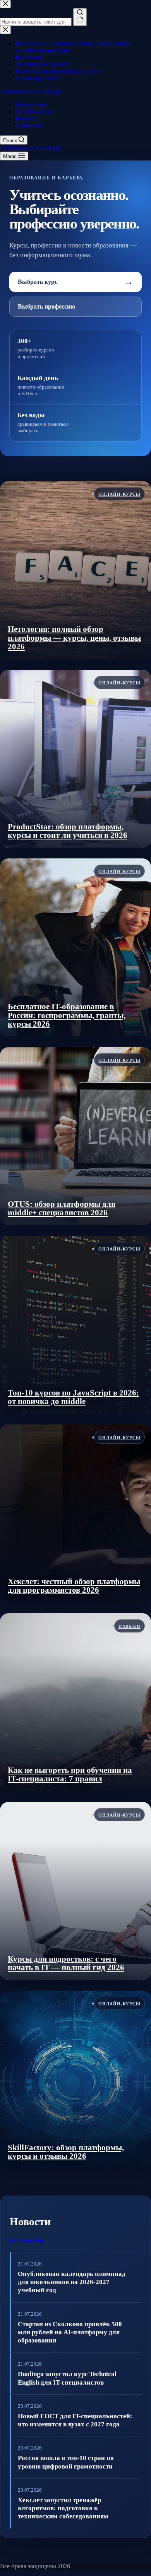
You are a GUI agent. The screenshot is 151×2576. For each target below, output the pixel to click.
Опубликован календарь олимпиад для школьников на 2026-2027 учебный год (72, 2282)
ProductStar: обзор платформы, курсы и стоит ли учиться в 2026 (68, 831)
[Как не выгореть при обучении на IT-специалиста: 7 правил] (75, 1702)
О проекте (29, 125)
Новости (27, 119)
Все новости (27, 2241)
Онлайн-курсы (35, 112)
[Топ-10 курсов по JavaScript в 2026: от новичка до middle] (75, 1325)
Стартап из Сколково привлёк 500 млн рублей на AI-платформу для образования (70, 2332)
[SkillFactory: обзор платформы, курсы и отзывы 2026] (75, 2080)
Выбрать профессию (46, 306)
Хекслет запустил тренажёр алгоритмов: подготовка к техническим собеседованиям (63, 2508)
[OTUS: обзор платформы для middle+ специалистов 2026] (75, 1136)
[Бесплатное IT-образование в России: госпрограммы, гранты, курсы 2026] (75, 947)
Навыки (130, 1626)
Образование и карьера (31, 91)
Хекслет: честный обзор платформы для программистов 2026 (74, 1586)
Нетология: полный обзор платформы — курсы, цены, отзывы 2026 (74, 638)
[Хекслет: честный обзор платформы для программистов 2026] (75, 1513)
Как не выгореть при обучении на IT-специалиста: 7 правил (70, 1775)
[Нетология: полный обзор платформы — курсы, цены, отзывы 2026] (75, 570)
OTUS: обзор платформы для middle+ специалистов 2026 (62, 1209)
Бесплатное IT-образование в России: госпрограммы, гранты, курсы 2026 (67, 1015)
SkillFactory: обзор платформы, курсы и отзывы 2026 (66, 2152)
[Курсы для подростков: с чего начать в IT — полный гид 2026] (75, 1891)
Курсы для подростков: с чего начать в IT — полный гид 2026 (66, 1963)
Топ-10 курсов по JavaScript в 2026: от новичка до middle (73, 1397)
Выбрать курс (75, 282)
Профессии (30, 105)
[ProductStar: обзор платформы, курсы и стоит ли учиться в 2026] (75, 759)
